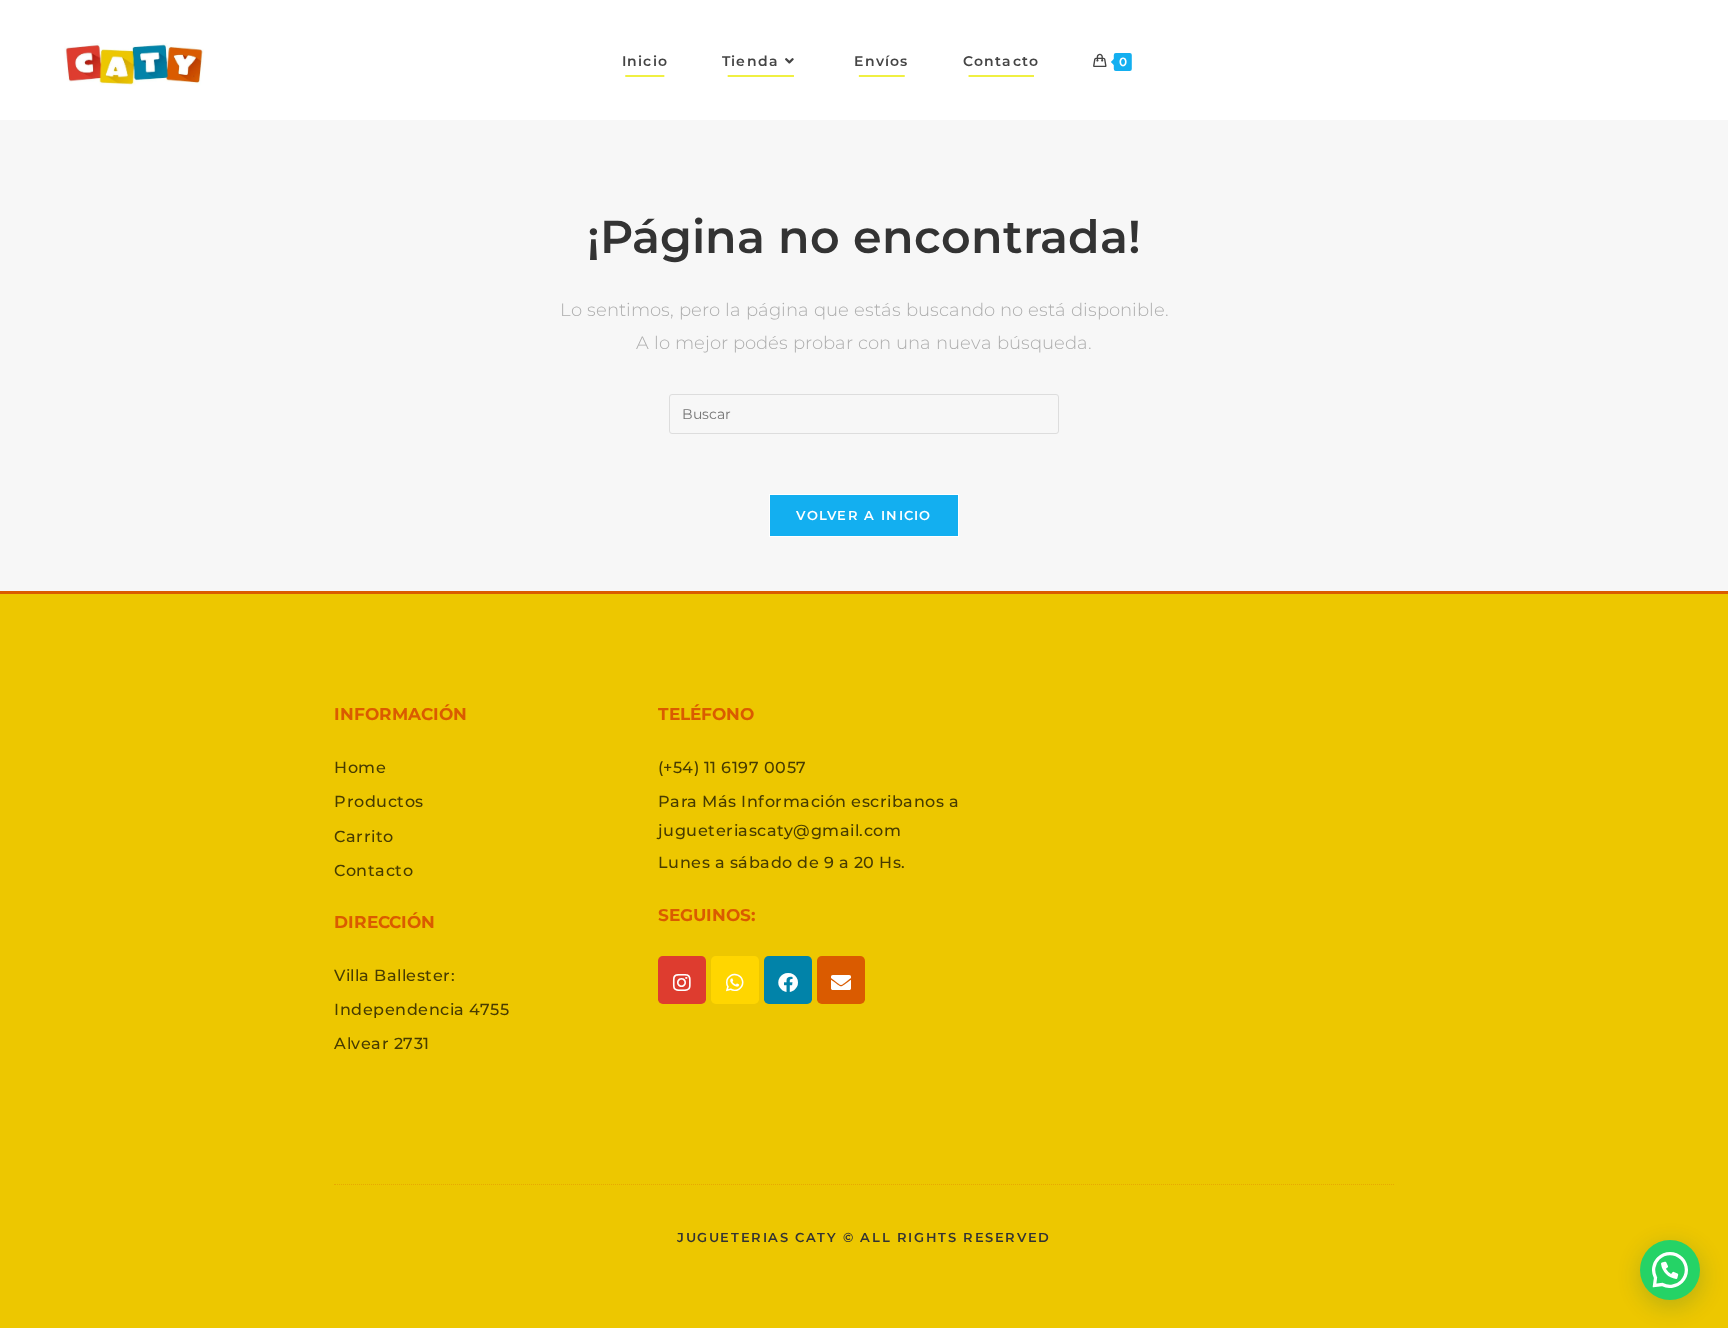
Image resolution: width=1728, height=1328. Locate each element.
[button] (1670, 1270)
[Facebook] (788, 980)
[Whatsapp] (735, 980)
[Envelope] (841, 980)
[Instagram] (682, 980)
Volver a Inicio (864, 515)
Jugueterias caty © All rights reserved (864, 1237)
